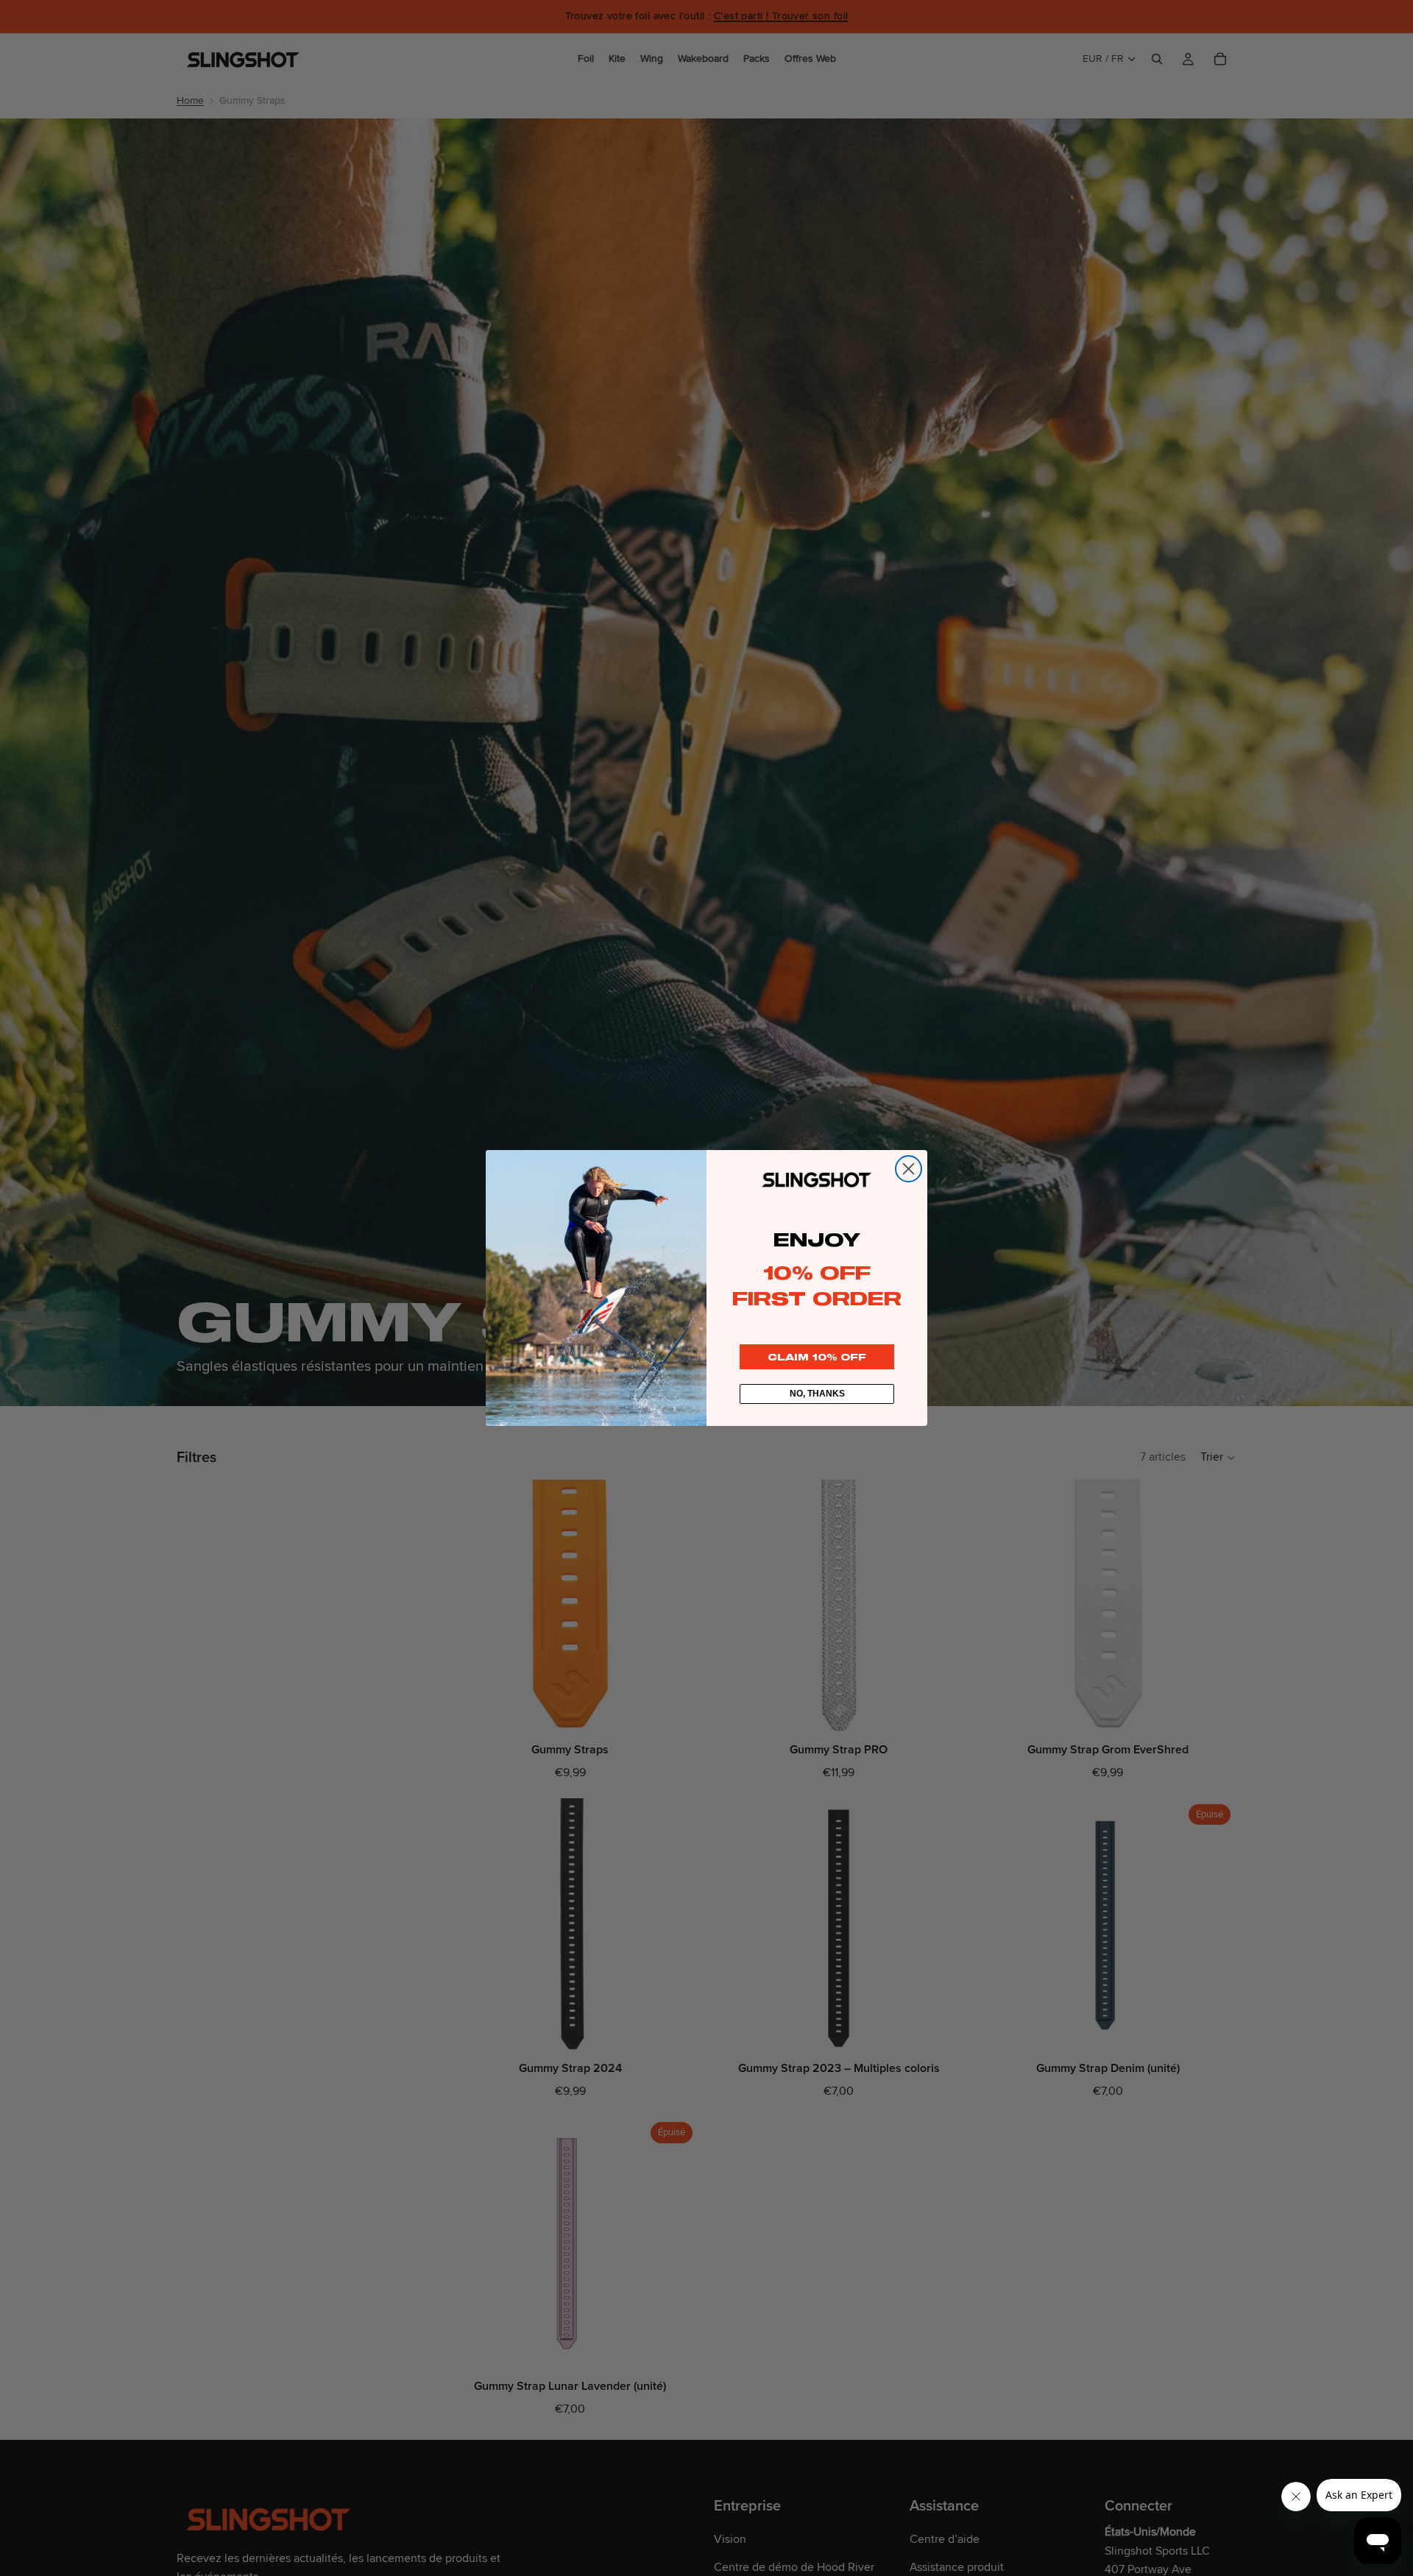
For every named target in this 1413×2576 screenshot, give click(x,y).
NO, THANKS (817, 1394)
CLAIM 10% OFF (817, 1357)
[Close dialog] (909, 1169)
